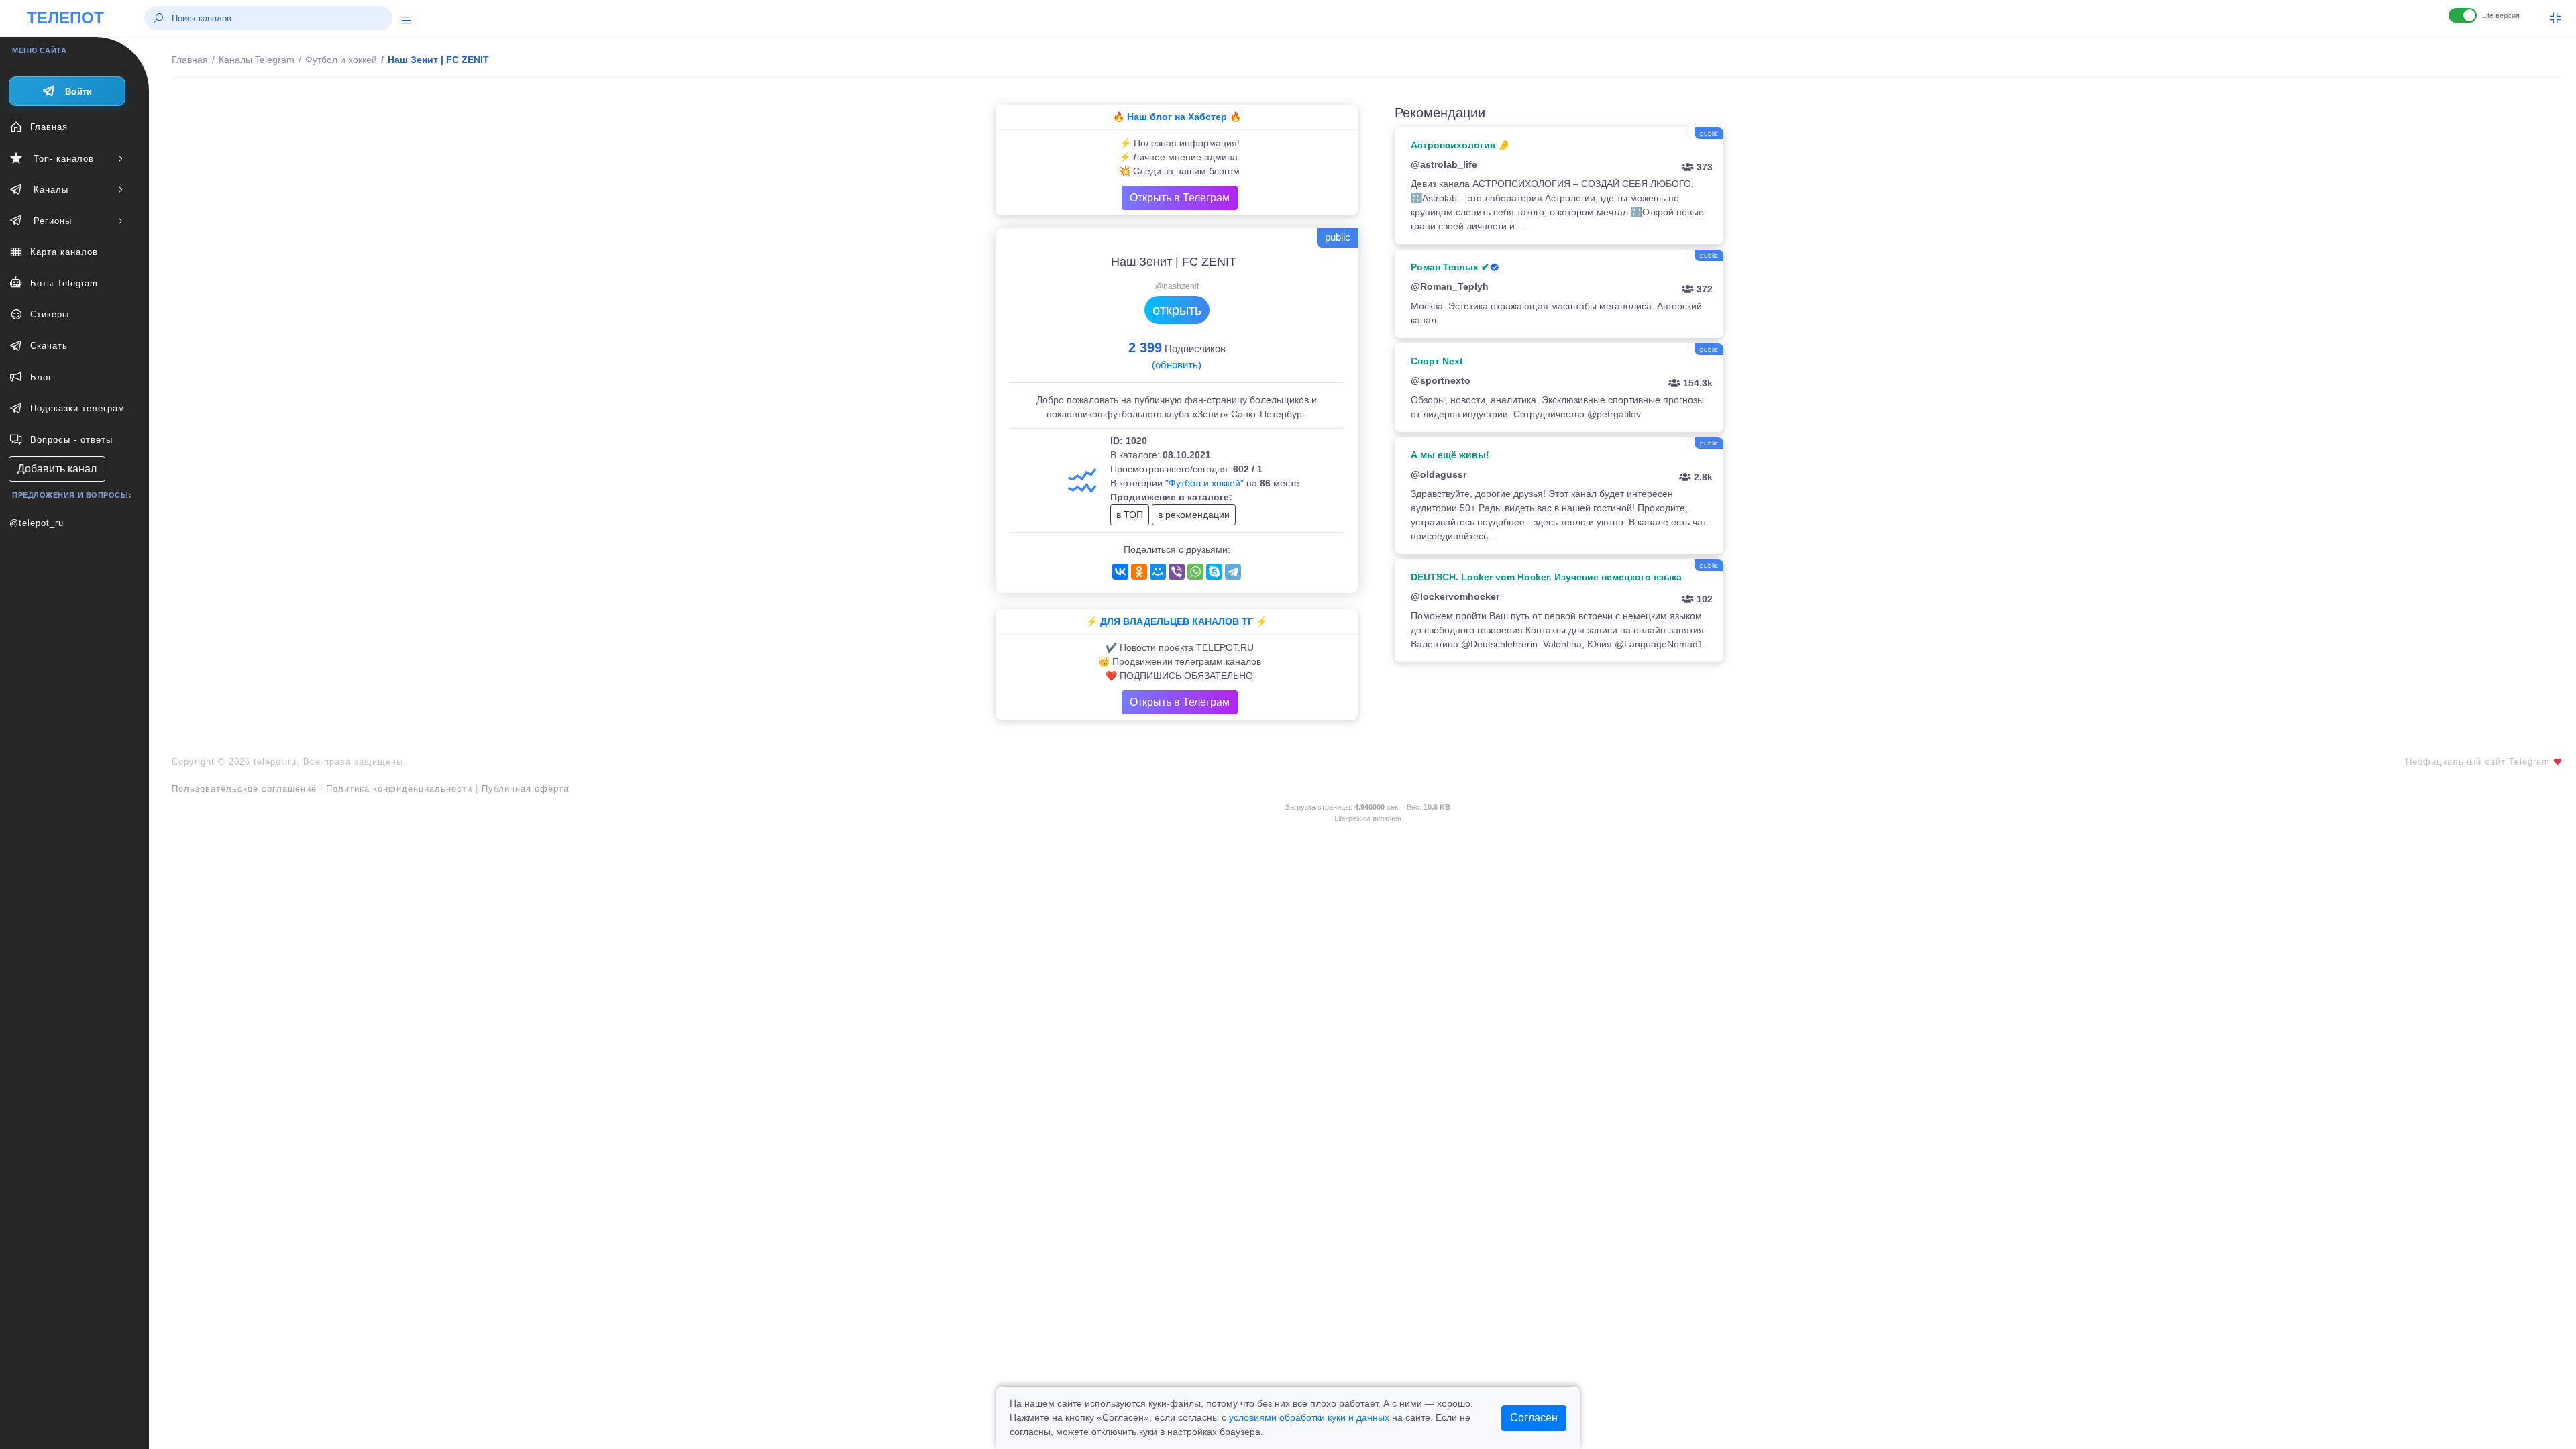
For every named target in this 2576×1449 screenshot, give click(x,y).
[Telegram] (1233, 572)
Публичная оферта (525, 789)
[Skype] (1214, 572)
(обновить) (1177, 365)
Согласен (1534, 1418)
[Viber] (1177, 572)
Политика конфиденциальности (399, 789)
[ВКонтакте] (1120, 572)
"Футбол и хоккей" (1204, 483)
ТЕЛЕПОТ (65, 18)
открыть (1177, 310)
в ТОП (1130, 515)
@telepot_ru (37, 523)
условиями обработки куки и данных (1309, 1417)
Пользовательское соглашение (244, 789)
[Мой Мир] (1158, 572)
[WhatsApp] (1195, 572)
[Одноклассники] (1139, 572)
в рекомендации (1194, 515)
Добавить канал (57, 469)
